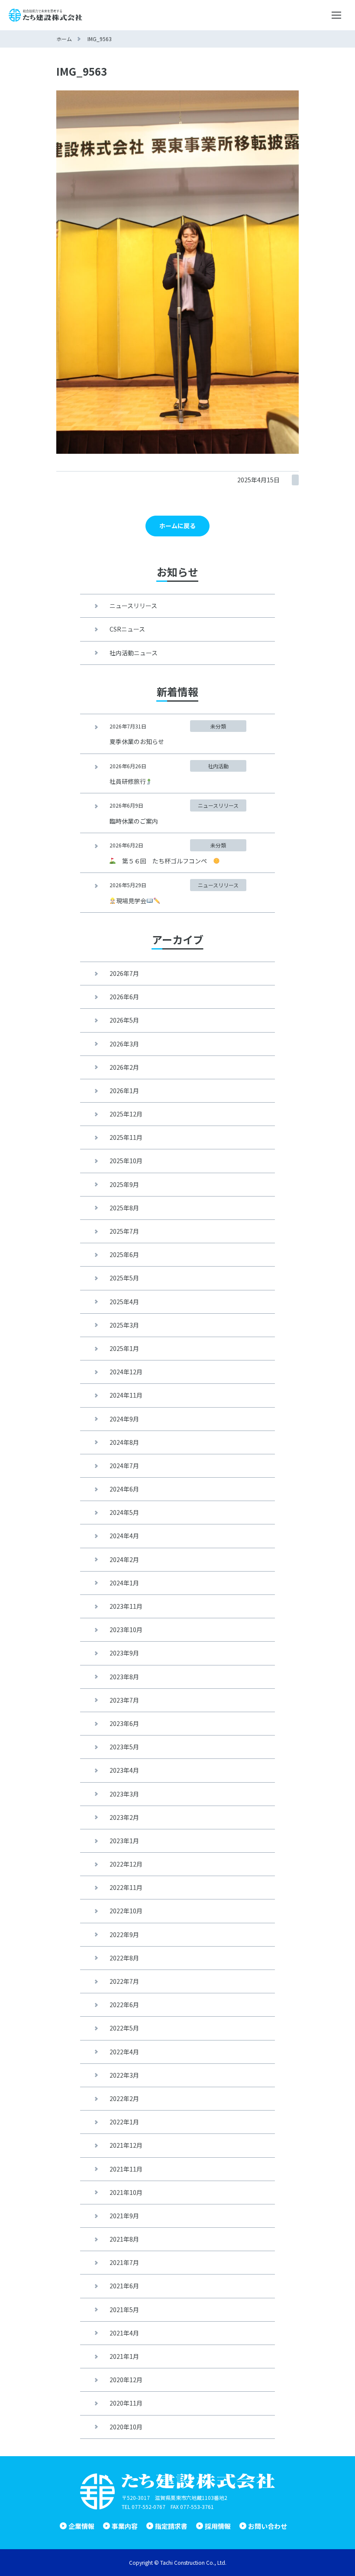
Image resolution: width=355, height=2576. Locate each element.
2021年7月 (124, 2262)
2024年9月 (124, 1419)
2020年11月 (126, 2403)
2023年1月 (124, 1841)
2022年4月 (124, 2052)
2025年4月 (124, 1302)
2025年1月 (124, 1348)
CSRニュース (127, 629)
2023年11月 (126, 1606)
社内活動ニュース (134, 653)
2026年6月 (124, 997)
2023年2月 (124, 1817)
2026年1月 (124, 1091)
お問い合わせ (268, 2526)
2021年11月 (126, 2169)
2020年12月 (126, 2380)
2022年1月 (124, 2122)
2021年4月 (124, 2333)
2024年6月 (124, 1489)
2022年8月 (124, 1958)
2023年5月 (124, 1747)
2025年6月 (124, 1254)
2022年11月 (126, 1887)
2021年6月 (124, 2286)
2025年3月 (124, 1325)
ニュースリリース (133, 606)
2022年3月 (124, 2075)
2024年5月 (124, 1512)
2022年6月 (124, 2005)
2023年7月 (124, 1700)
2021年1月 (124, 2356)
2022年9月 (124, 1934)
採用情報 (218, 2526)
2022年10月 (126, 1911)
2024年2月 (124, 1559)
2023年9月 (124, 1653)
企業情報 (81, 2526)
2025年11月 (126, 1137)
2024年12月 (126, 1372)
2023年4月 (124, 1770)
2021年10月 (126, 2192)
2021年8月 (124, 2239)
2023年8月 (124, 1677)
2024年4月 (124, 1536)
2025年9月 (124, 1184)
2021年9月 (124, 2216)
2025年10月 (126, 1161)
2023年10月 (126, 1630)
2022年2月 (124, 2098)
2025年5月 (124, 1278)
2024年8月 (124, 1442)
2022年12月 (126, 1864)
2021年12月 (126, 2145)
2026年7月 (124, 973)
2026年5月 (124, 1020)
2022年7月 (124, 1981)
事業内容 (125, 2526)
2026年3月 (124, 1044)
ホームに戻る (177, 526)
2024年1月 (124, 1583)
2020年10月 (126, 2427)
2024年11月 (126, 1395)
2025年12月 (126, 1114)
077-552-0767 (148, 2507)
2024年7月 (124, 1466)
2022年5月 (124, 2028)
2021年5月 (124, 2310)
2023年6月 (124, 1723)
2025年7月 (124, 1231)
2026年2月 (124, 1067)
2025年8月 (124, 1208)
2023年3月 (124, 1794)
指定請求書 (171, 2526)
